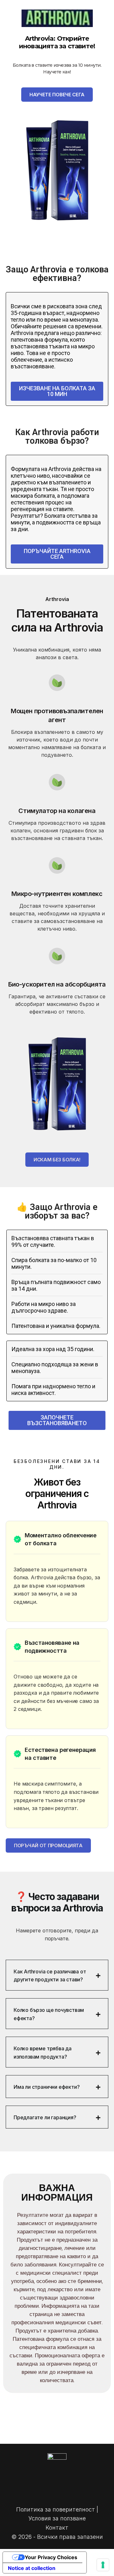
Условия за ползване (57, 2518)
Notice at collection (32, 2568)
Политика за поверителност (56, 2509)
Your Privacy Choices (51, 2557)
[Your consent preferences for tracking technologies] (103, 2565)
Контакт (57, 2528)
